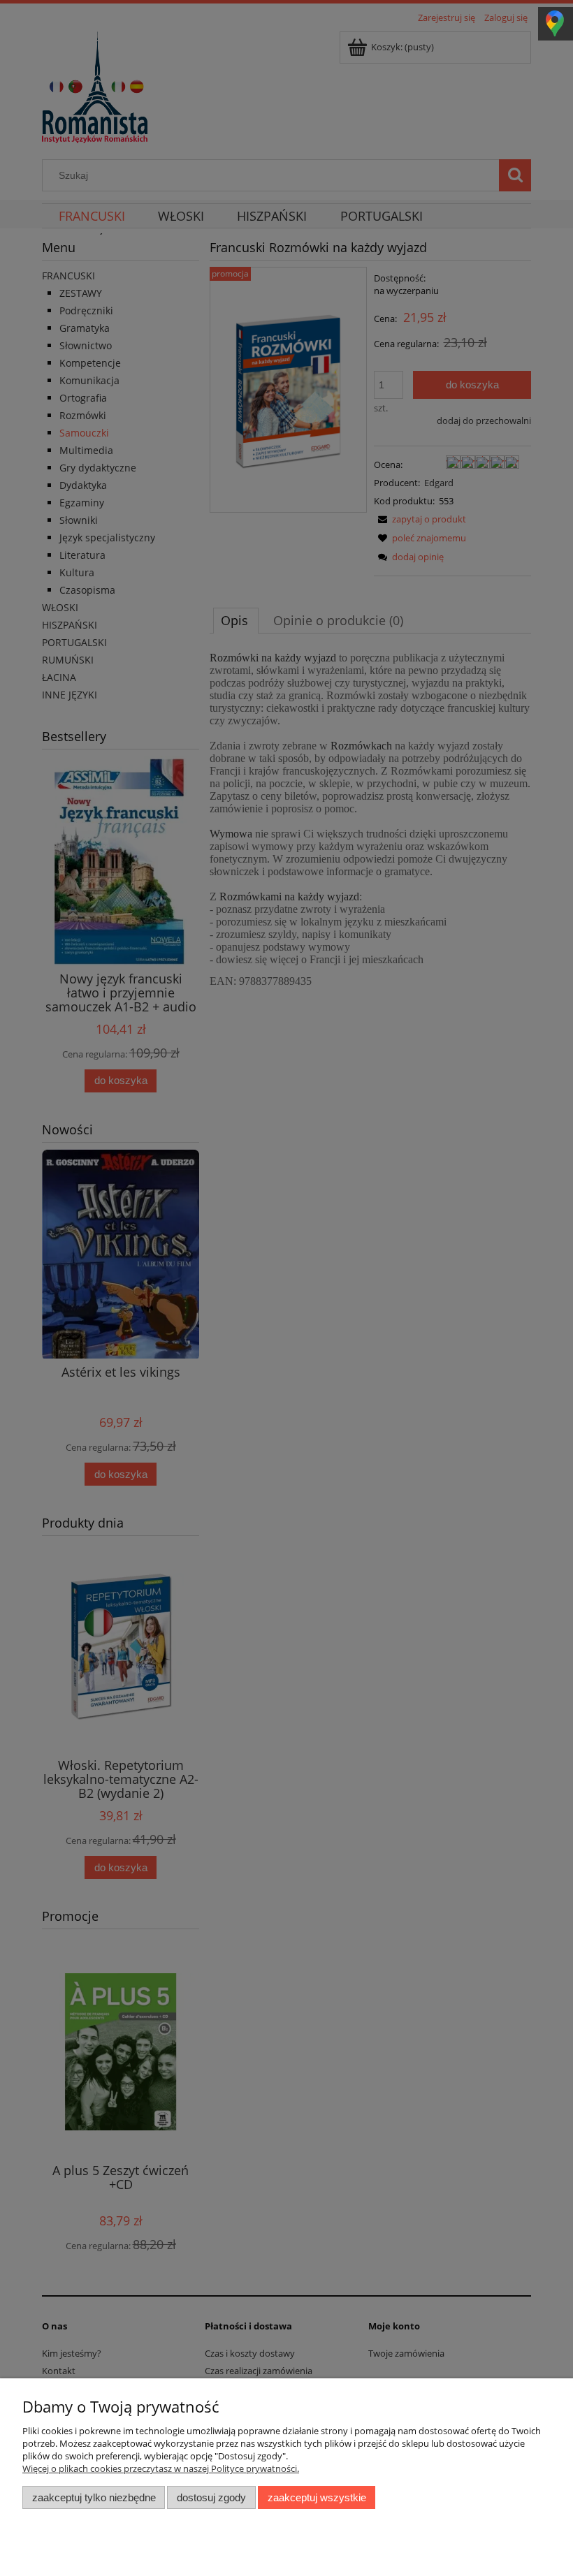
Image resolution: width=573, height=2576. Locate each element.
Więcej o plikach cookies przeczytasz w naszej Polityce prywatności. (161, 2468)
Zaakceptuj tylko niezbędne (94, 2497)
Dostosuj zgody (211, 2497)
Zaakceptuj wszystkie (317, 2497)
